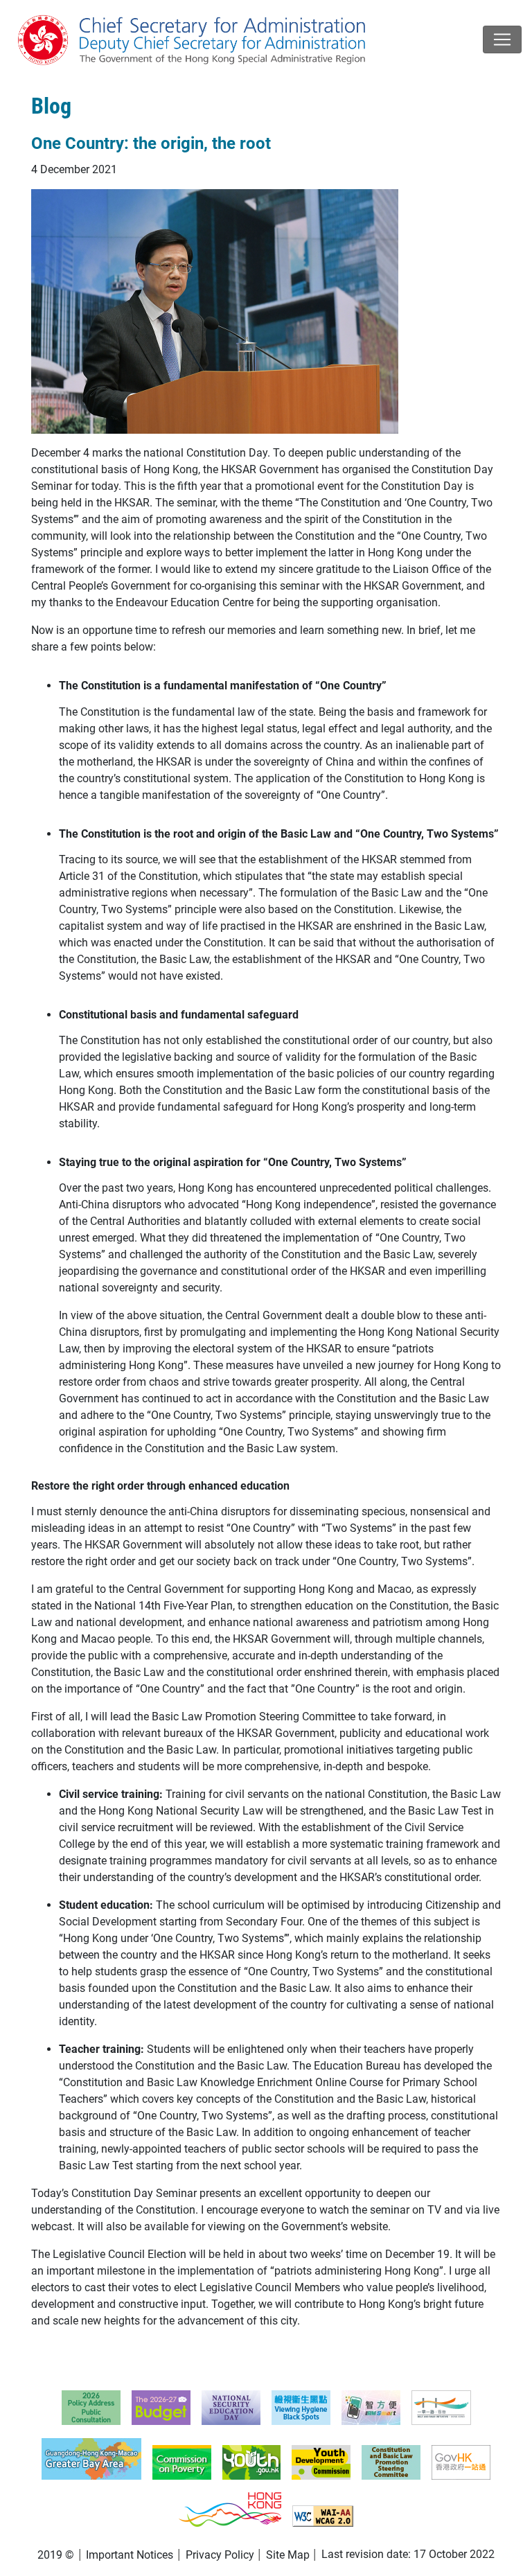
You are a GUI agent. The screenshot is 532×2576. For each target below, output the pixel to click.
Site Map (288, 2555)
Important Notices (130, 2555)
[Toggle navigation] (502, 39)
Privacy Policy (220, 2555)
